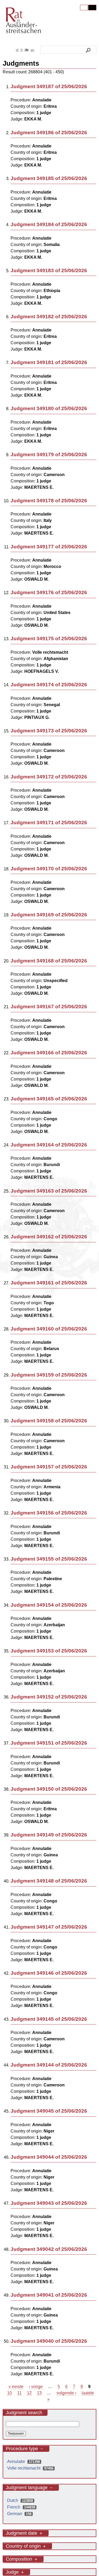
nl (17, 50)
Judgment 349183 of (49, 270)
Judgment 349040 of (49, 2341)
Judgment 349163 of (49, 1191)
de (27, 50)
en (32, 50)
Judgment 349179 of (49, 454)
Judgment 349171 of (49, 823)
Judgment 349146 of (49, 1973)
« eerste (16, 2387)
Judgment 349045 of (49, 2111)
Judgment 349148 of (49, 1881)
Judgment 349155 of (49, 1559)
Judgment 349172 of (49, 777)
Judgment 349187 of (49, 86)
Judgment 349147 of (49, 1927)
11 (19, 2393)
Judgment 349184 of (49, 224)
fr (22, 50)
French (22, 2507)
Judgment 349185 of (49, 178)
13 (39, 2393)
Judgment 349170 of (49, 869)
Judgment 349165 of (49, 1099)
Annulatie (25, 2461)
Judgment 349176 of (49, 592)
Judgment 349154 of (49, 1605)
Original (84, 8)
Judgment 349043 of (49, 2203)
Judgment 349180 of (49, 408)
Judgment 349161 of (49, 1283)
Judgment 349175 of (49, 639)
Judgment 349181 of (49, 362)
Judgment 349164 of (49, 1145)
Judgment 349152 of (49, 1697)
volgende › (66, 2393)
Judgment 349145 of (49, 2019)
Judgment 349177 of (49, 547)
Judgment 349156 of (49, 1513)
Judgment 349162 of (49, 1237)
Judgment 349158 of (49, 1421)
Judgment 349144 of (49, 2065)
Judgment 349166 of (49, 1053)
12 (29, 2393)
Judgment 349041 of (49, 2295)
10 (10, 2393)
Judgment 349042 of (49, 2249)
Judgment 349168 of (49, 961)
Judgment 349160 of (49, 1329)
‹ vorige (36, 2387)
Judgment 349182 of (49, 317)
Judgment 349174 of (49, 685)
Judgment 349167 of (49, 1007)
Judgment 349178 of (49, 501)
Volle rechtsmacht (32, 2468)
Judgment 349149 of (49, 1835)
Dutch (21, 2500)
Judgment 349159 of (49, 1375)
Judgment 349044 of (49, 2157)
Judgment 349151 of (49, 1743)
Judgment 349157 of (49, 1467)
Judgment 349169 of (49, 915)
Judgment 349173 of (49, 731)
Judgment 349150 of (49, 1789)
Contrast (92, 8)
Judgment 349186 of (49, 133)
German (21, 2514)
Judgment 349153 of (49, 1651)
